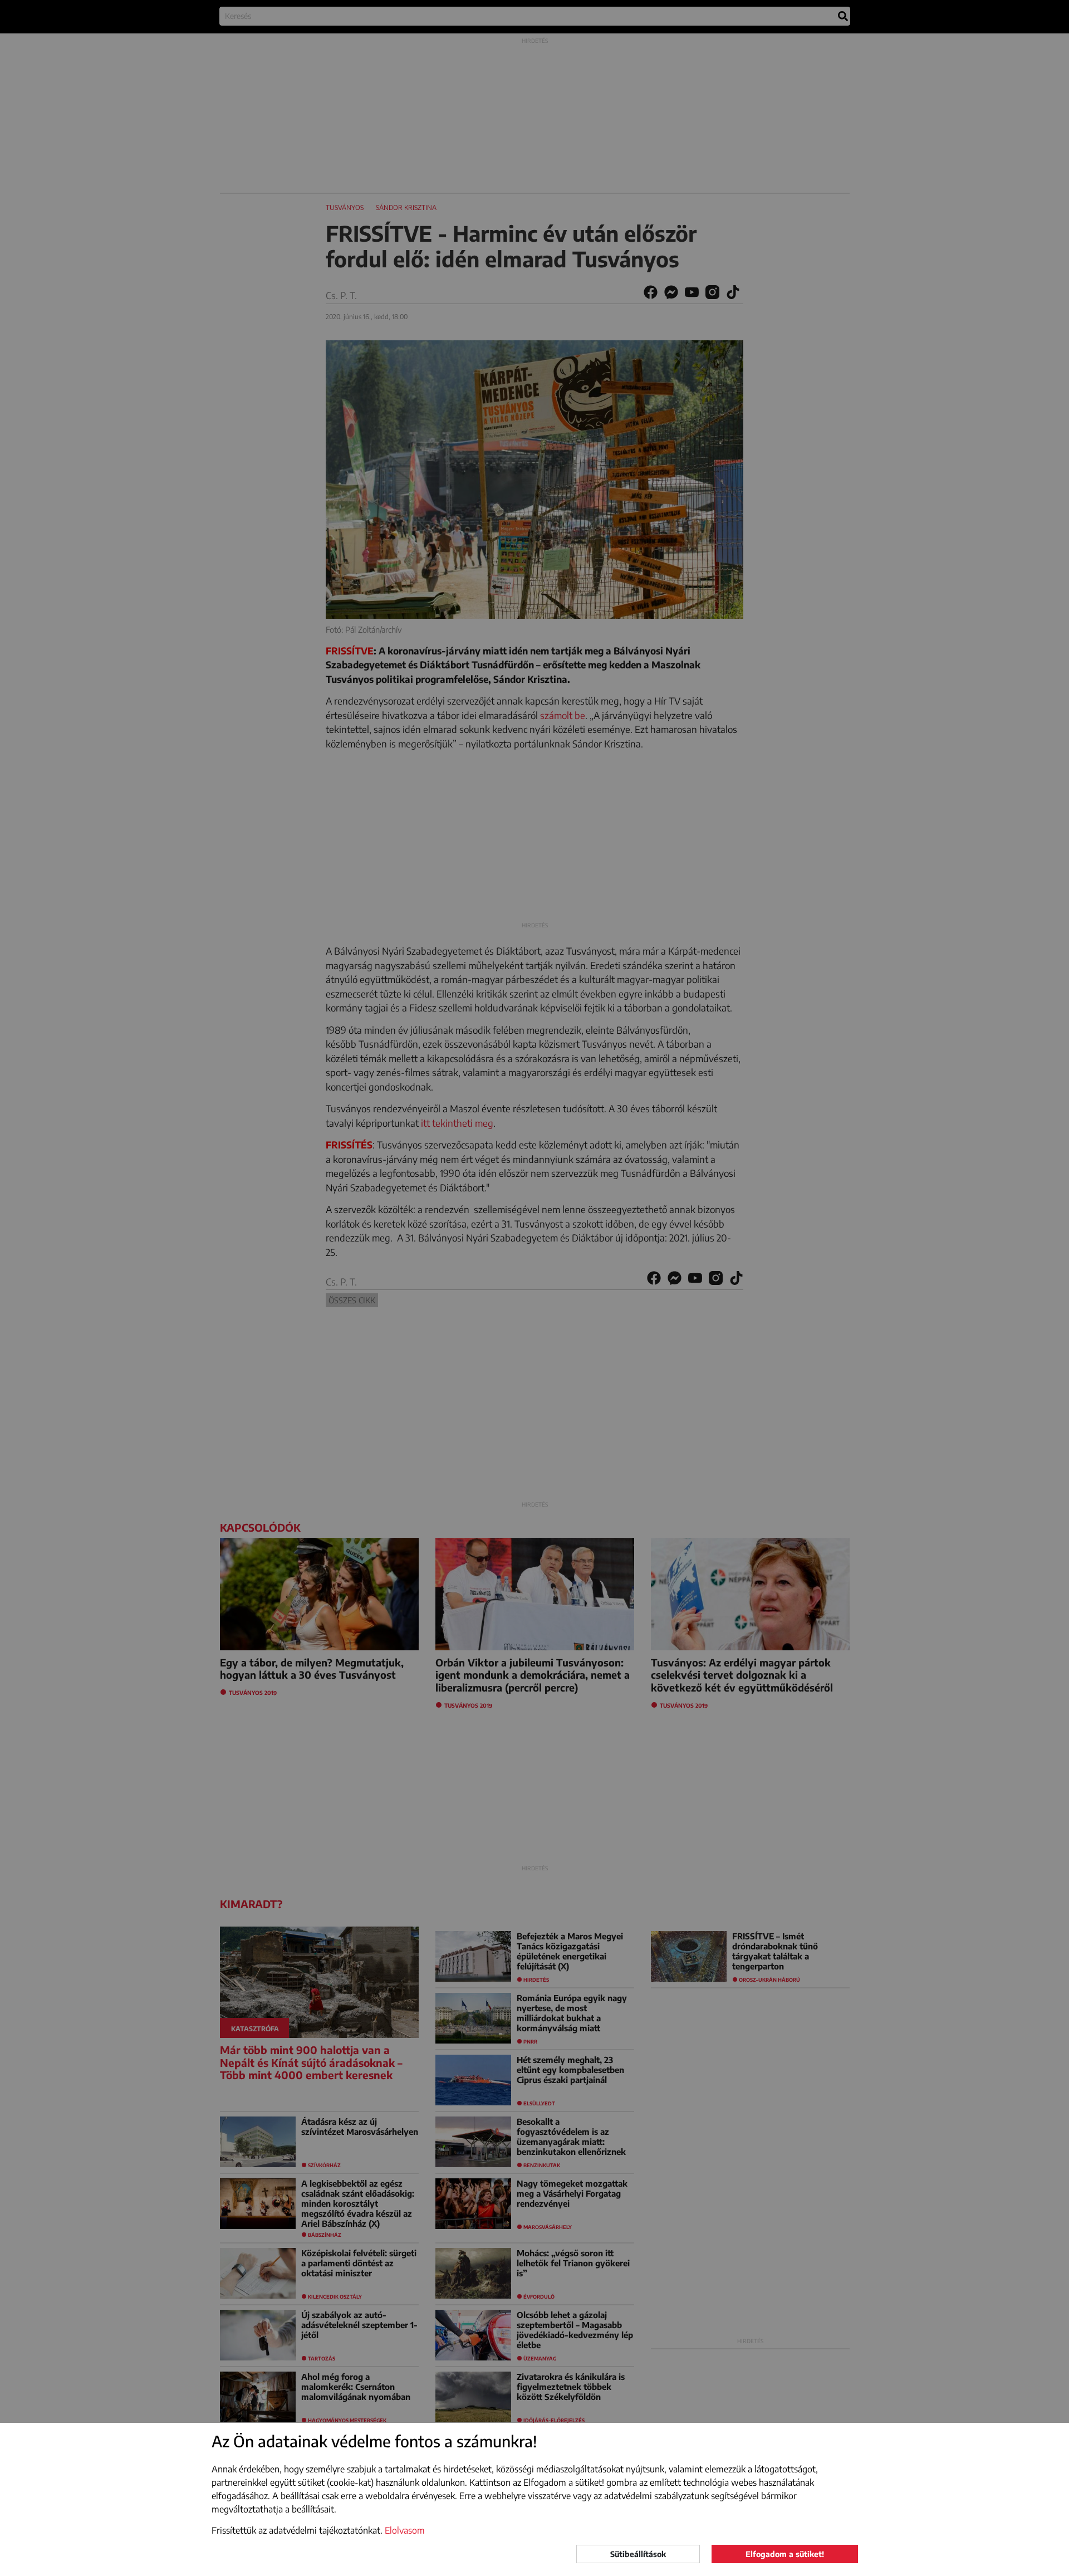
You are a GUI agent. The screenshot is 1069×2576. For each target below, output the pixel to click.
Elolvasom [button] (405, 2530)
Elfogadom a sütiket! (785, 2554)
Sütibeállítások (638, 2554)
